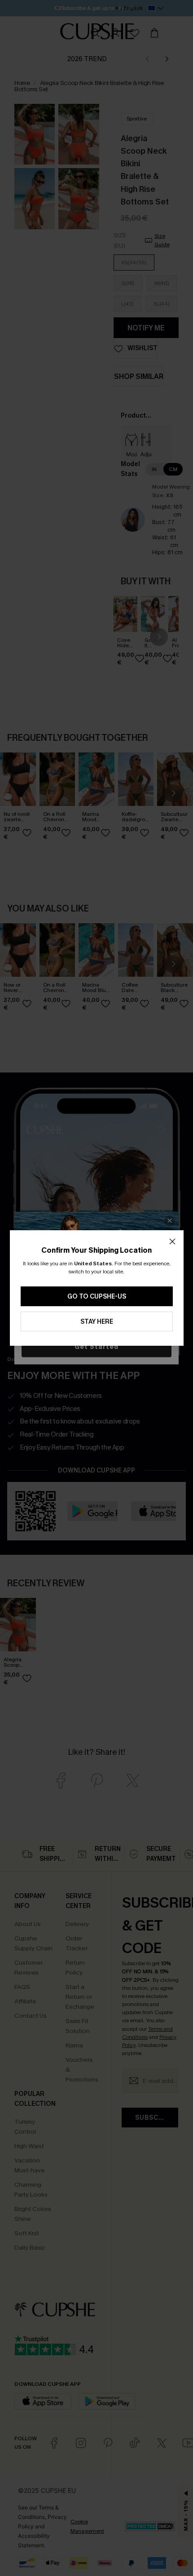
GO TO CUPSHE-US (97, 1297)
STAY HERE (97, 1322)
